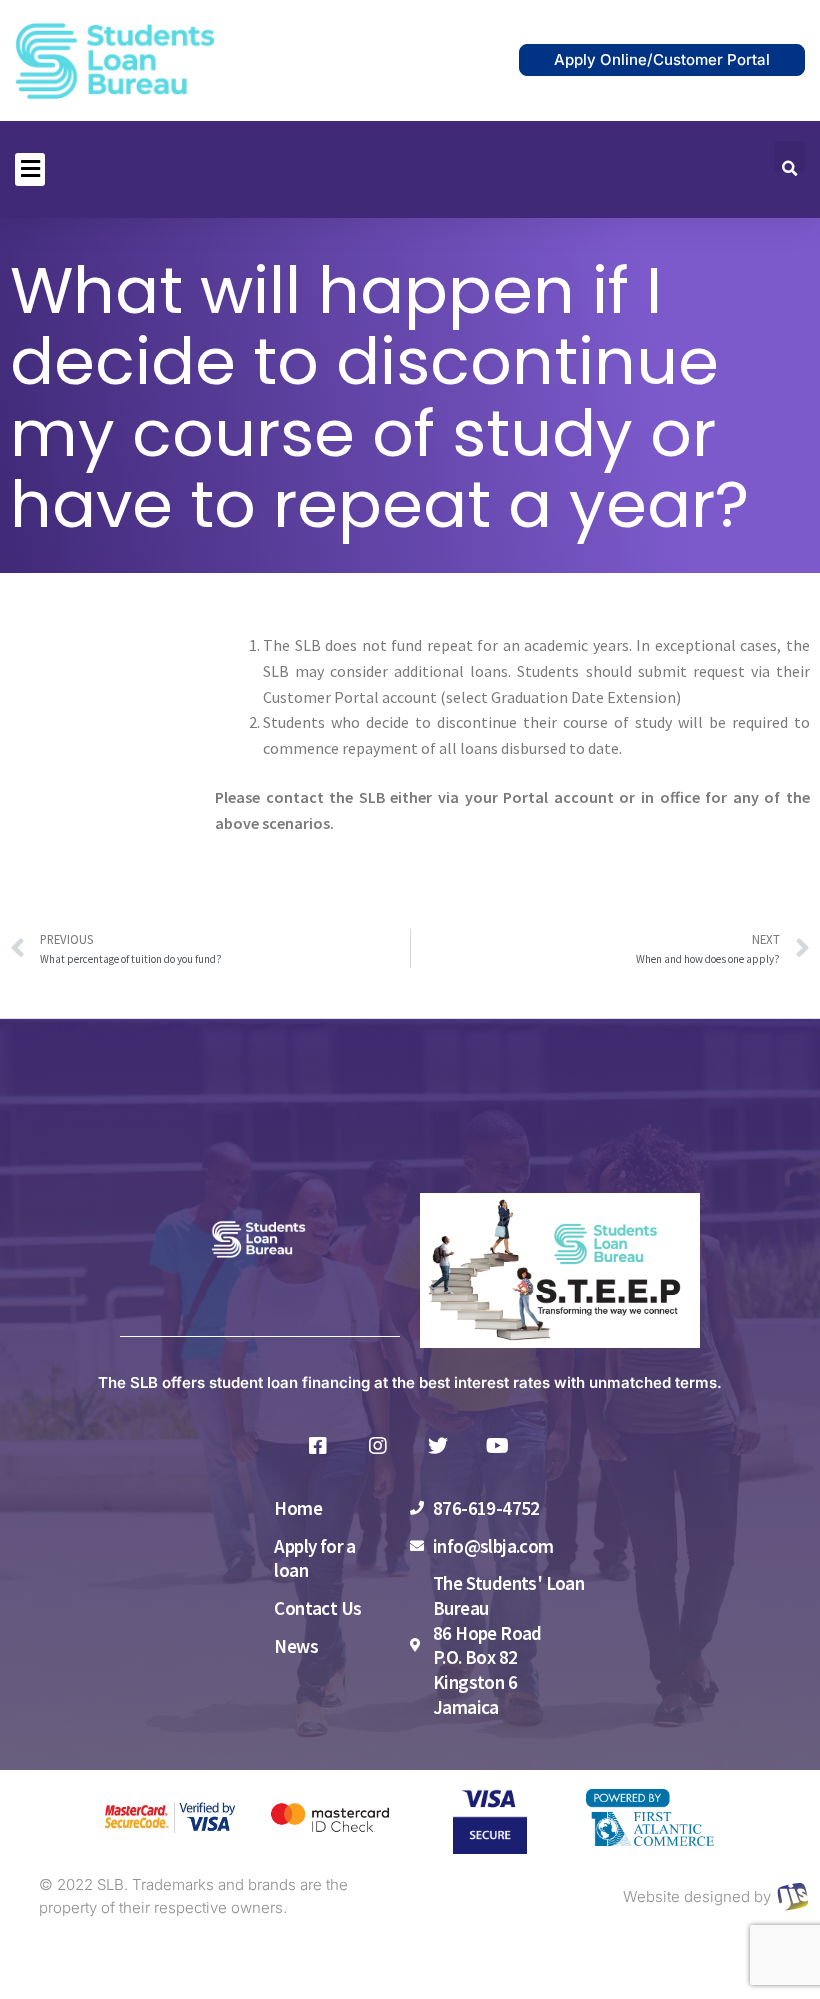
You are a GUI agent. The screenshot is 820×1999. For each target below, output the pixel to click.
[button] (30, 169)
